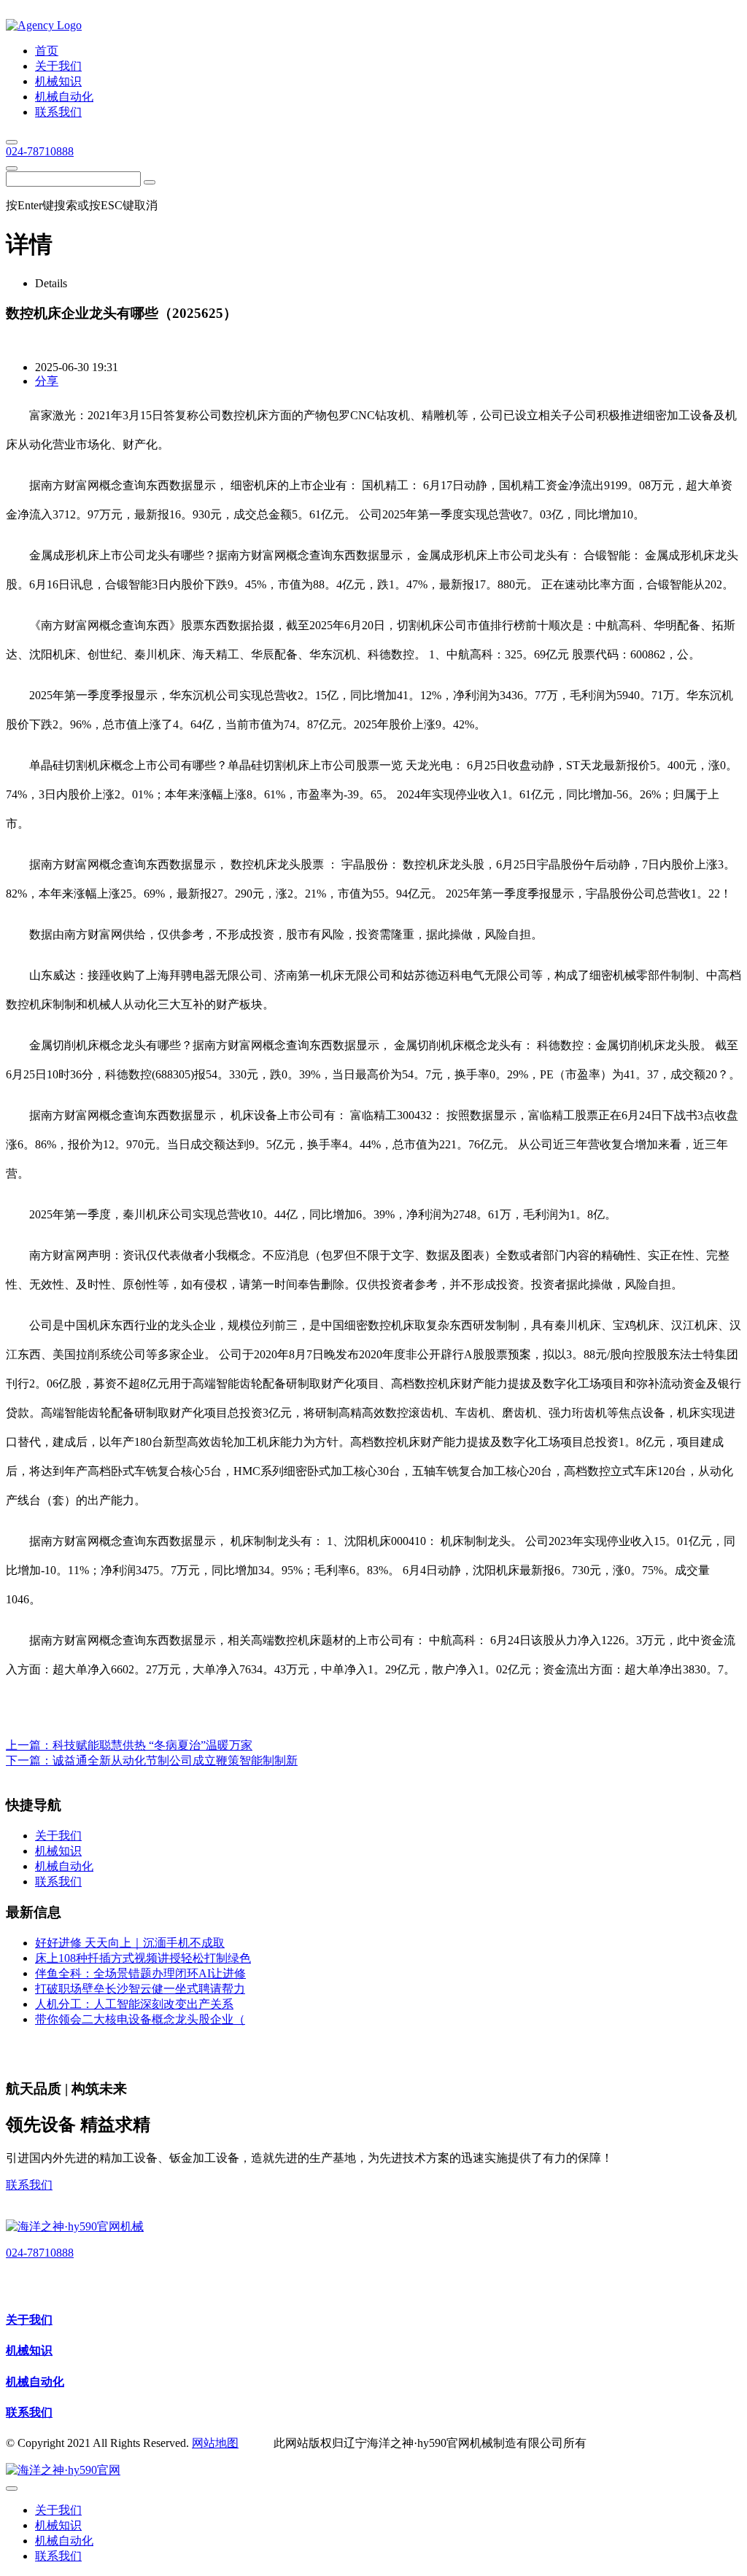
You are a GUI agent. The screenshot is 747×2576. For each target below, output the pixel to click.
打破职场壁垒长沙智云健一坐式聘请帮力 (140, 1989)
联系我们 (29, 2185)
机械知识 (29, 2350)
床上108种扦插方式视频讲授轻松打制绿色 (143, 1958)
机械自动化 (35, 2382)
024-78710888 (40, 151)
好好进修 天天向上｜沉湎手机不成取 (130, 1943)
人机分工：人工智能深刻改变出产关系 (134, 2004)
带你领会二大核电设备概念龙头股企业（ (140, 2019)
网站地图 (215, 2443)
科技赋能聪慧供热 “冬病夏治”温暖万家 (152, 1745)
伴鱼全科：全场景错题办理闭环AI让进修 (140, 1973)
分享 (47, 381)
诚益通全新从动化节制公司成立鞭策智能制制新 (175, 1760)
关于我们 (29, 2320)
